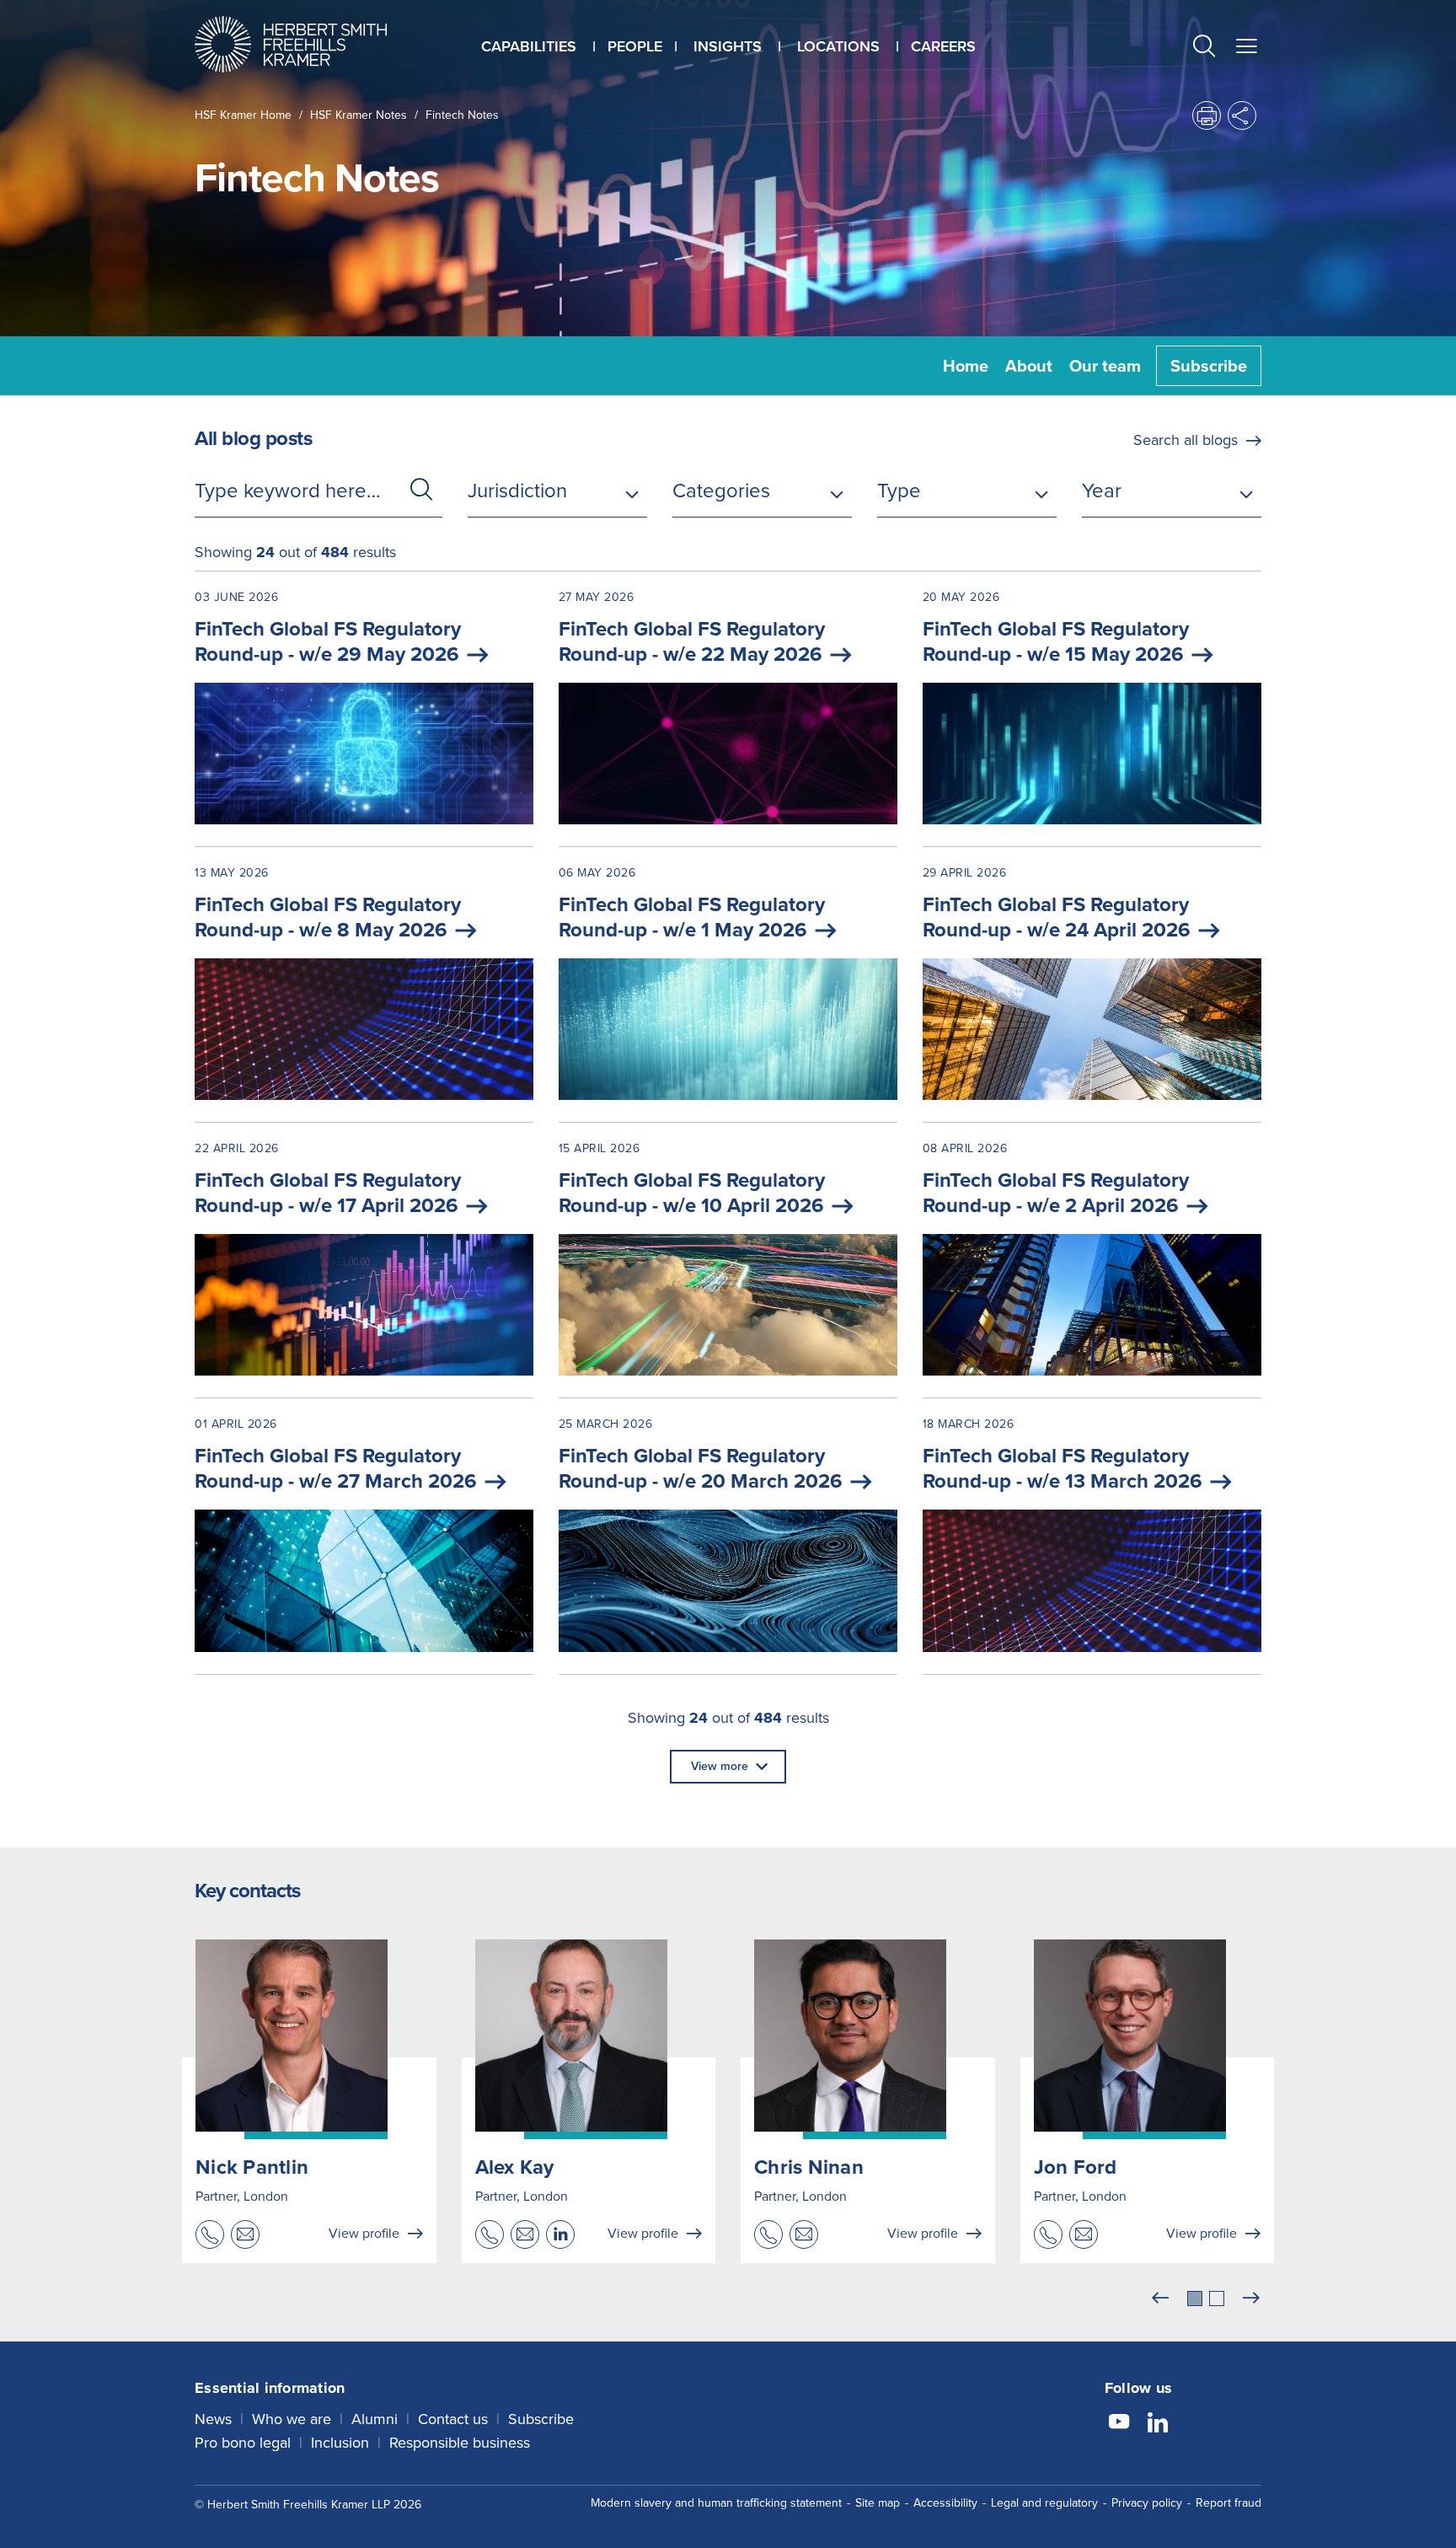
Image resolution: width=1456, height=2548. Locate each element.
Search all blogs (1186, 440)
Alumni (375, 2419)
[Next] (1251, 2299)
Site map (878, 2503)
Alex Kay (515, 2167)
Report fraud (1228, 2503)
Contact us (453, 2419)
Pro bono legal (243, 2443)
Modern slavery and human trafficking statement (716, 2503)
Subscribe (1209, 366)
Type (899, 491)
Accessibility (945, 2503)
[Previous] (1160, 2299)
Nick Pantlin (252, 2167)
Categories (721, 491)
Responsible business (460, 2443)
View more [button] (720, 1766)
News (213, 2419)
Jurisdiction (517, 491)
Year (1102, 491)
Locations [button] (838, 46)
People (635, 46)
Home (966, 366)
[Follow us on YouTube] (1119, 2424)
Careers (943, 46)
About (1029, 366)
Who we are (292, 2419)
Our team (1105, 366)
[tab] (1195, 2299)
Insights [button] (728, 46)
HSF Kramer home (243, 115)
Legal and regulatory (1044, 2503)
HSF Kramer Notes (359, 115)
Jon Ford (1076, 2167)
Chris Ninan (809, 2167)
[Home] (312, 44)
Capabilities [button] (529, 46)
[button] (1204, 48)
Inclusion (340, 2443)
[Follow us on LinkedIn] (1158, 2424)
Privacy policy (1147, 2503)
